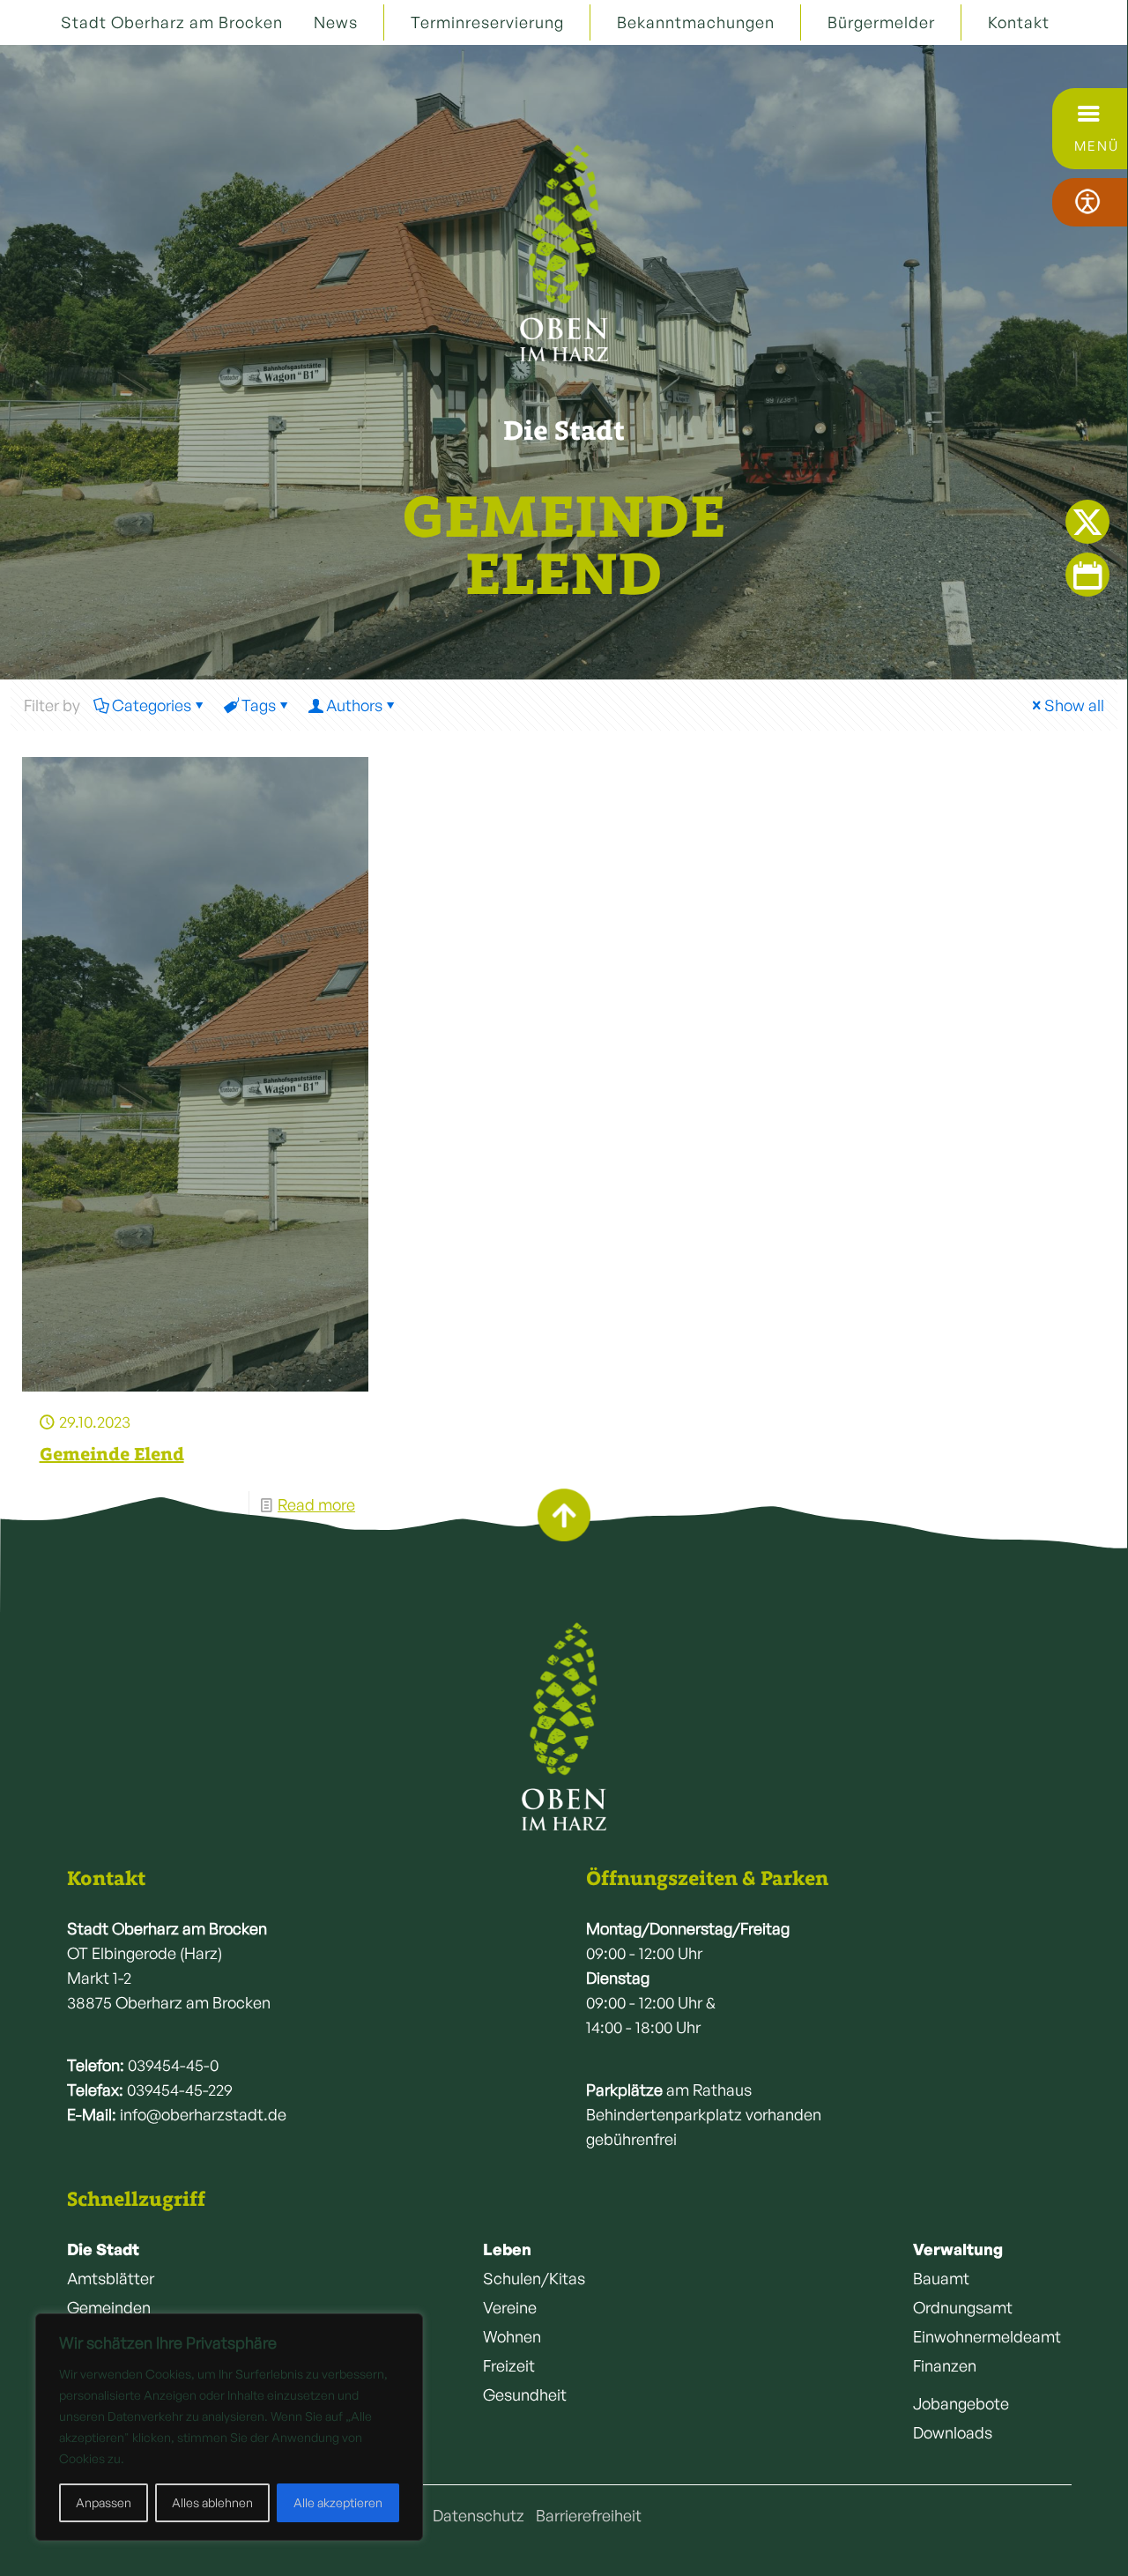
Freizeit (509, 2365)
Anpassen (104, 2502)
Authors (354, 705)
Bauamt (941, 2278)
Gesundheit (525, 2394)
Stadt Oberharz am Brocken (172, 22)
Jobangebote (961, 2403)
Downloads (953, 2432)
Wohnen (512, 2336)
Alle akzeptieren (338, 2502)
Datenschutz (479, 2515)
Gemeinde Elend (112, 1454)
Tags (259, 705)
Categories (152, 705)
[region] (229, 2427)
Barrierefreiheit (589, 2515)
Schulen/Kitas (534, 2278)
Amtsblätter (111, 2278)
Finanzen (945, 2365)
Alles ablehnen (212, 2502)
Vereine (510, 2307)
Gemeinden (109, 2307)
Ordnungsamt (963, 2307)
